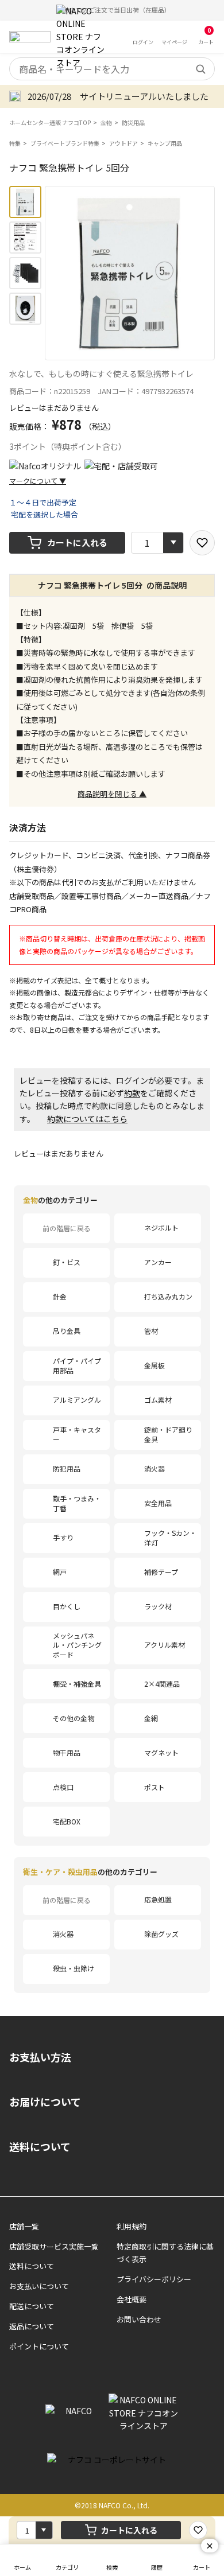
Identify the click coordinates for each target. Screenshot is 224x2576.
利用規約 (132, 2226)
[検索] (200, 69)
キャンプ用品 (165, 143)
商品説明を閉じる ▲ (112, 794)
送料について (40, 2146)
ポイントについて (39, 2346)
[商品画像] (25, 202)
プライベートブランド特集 (65, 143)
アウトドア (123, 143)
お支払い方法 (40, 2057)
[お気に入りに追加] (202, 543)
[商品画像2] (25, 238)
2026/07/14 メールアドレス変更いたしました (118, 96)
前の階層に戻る (67, 1228)
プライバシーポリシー (154, 2279)
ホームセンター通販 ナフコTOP (50, 122)
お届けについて (45, 2102)
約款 (132, 1093)
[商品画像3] (25, 273)
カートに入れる (77, 542)
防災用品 (133, 122)
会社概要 (132, 2299)
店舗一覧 (24, 2226)
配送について (32, 2306)
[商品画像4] (25, 309)
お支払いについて (39, 2286)
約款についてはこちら (87, 1119)
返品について (32, 2326)
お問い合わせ (139, 2319)
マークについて (38, 480)
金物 (106, 122)
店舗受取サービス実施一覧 (54, 2246)
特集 (15, 143)
